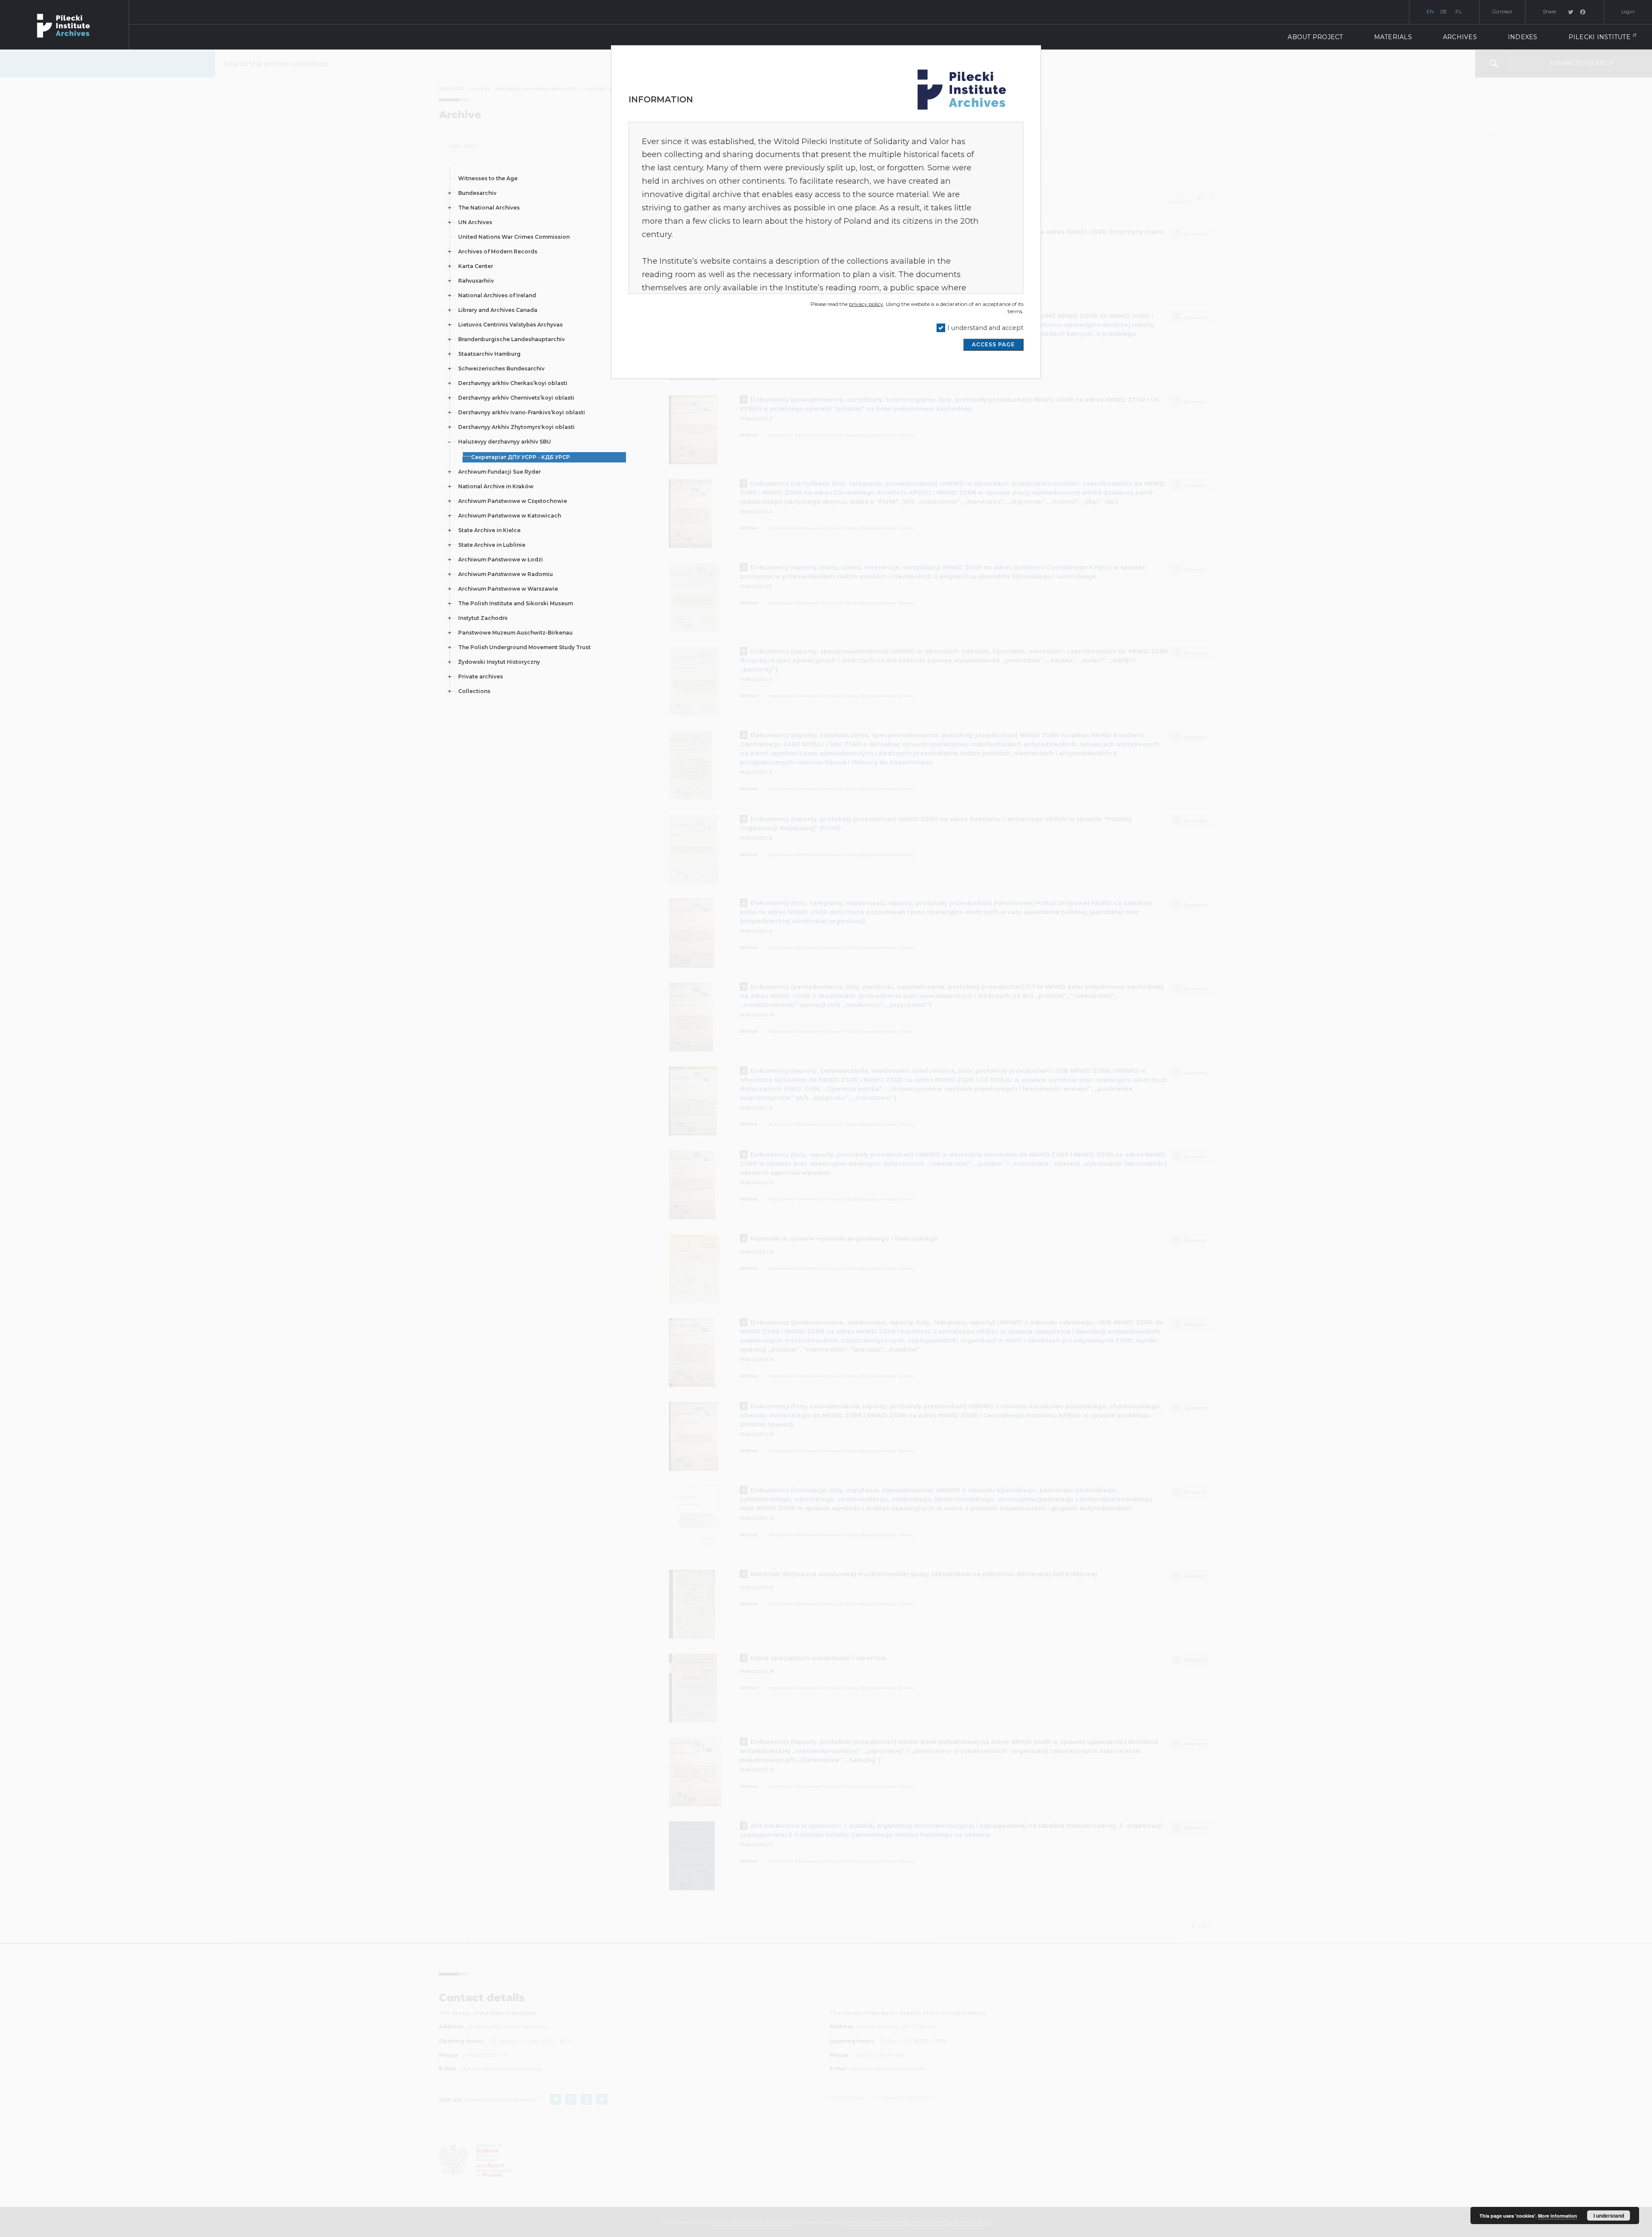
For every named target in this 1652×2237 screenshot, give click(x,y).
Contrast (1502, 12)
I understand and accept (985, 328)
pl (1459, 12)
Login (1628, 12)
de (1444, 12)
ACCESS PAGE (993, 344)
